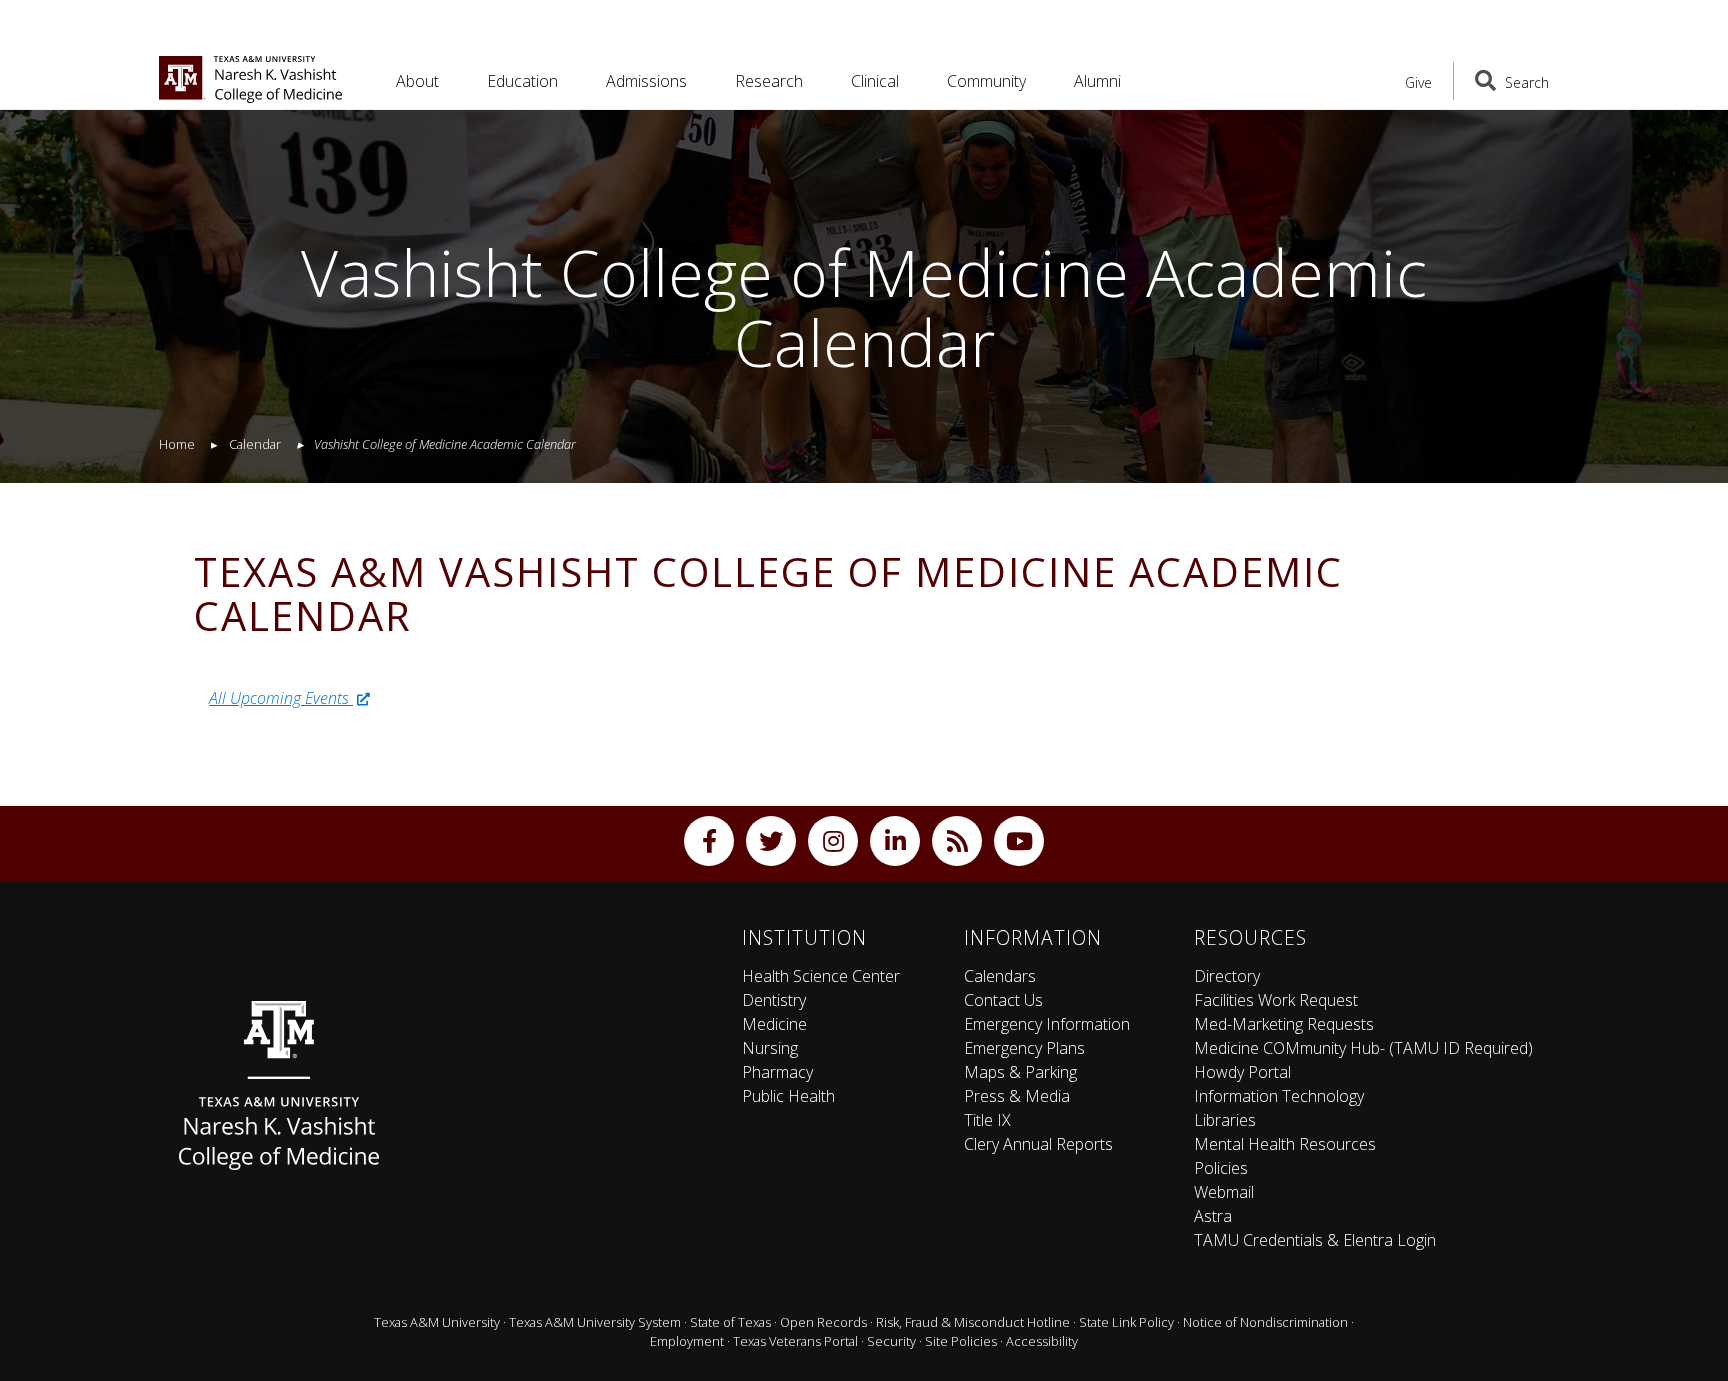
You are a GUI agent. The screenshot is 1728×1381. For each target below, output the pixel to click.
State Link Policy (1126, 1322)
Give (1418, 82)
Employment (687, 1341)
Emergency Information (1047, 1024)
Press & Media (1017, 1096)
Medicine (774, 1024)
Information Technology (1279, 1096)
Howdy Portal (1242, 1072)
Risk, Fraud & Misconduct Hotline (973, 1322)
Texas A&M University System (595, 1322)
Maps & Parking (1020, 1072)
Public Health (788, 1096)
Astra (1213, 1216)
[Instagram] (833, 841)
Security (891, 1341)
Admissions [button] (646, 81)
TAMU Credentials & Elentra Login (1315, 1240)
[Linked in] (895, 841)
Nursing (770, 1048)
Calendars (1000, 976)
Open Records (823, 1322)
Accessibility (1042, 1341)
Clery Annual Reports (1038, 1144)
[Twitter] (771, 841)
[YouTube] (1019, 841)
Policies (1221, 1168)
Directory (1227, 976)
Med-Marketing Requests (1284, 1024)
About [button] (417, 81)
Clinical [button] (875, 81)
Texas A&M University (437, 1322)
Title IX (987, 1120)
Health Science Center (821, 976)
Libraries (1225, 1120)
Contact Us (1003, 1000)
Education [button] (522, 81)
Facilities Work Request (1276, 1000)
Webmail (1224, 1192)
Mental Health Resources (1285, 1144)
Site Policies (961, 1341)
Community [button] (986, 81)
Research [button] (769, 81)
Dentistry (774, 1000)
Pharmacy (777, 1072)
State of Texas (730, 1322)
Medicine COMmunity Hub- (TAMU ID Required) (1363, 1048)
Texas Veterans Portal (795, 1341)
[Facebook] (709, 841)
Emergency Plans (1024, 1048)
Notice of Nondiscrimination (1265, 1322)
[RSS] (957, 841)
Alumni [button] (1097, 81)
